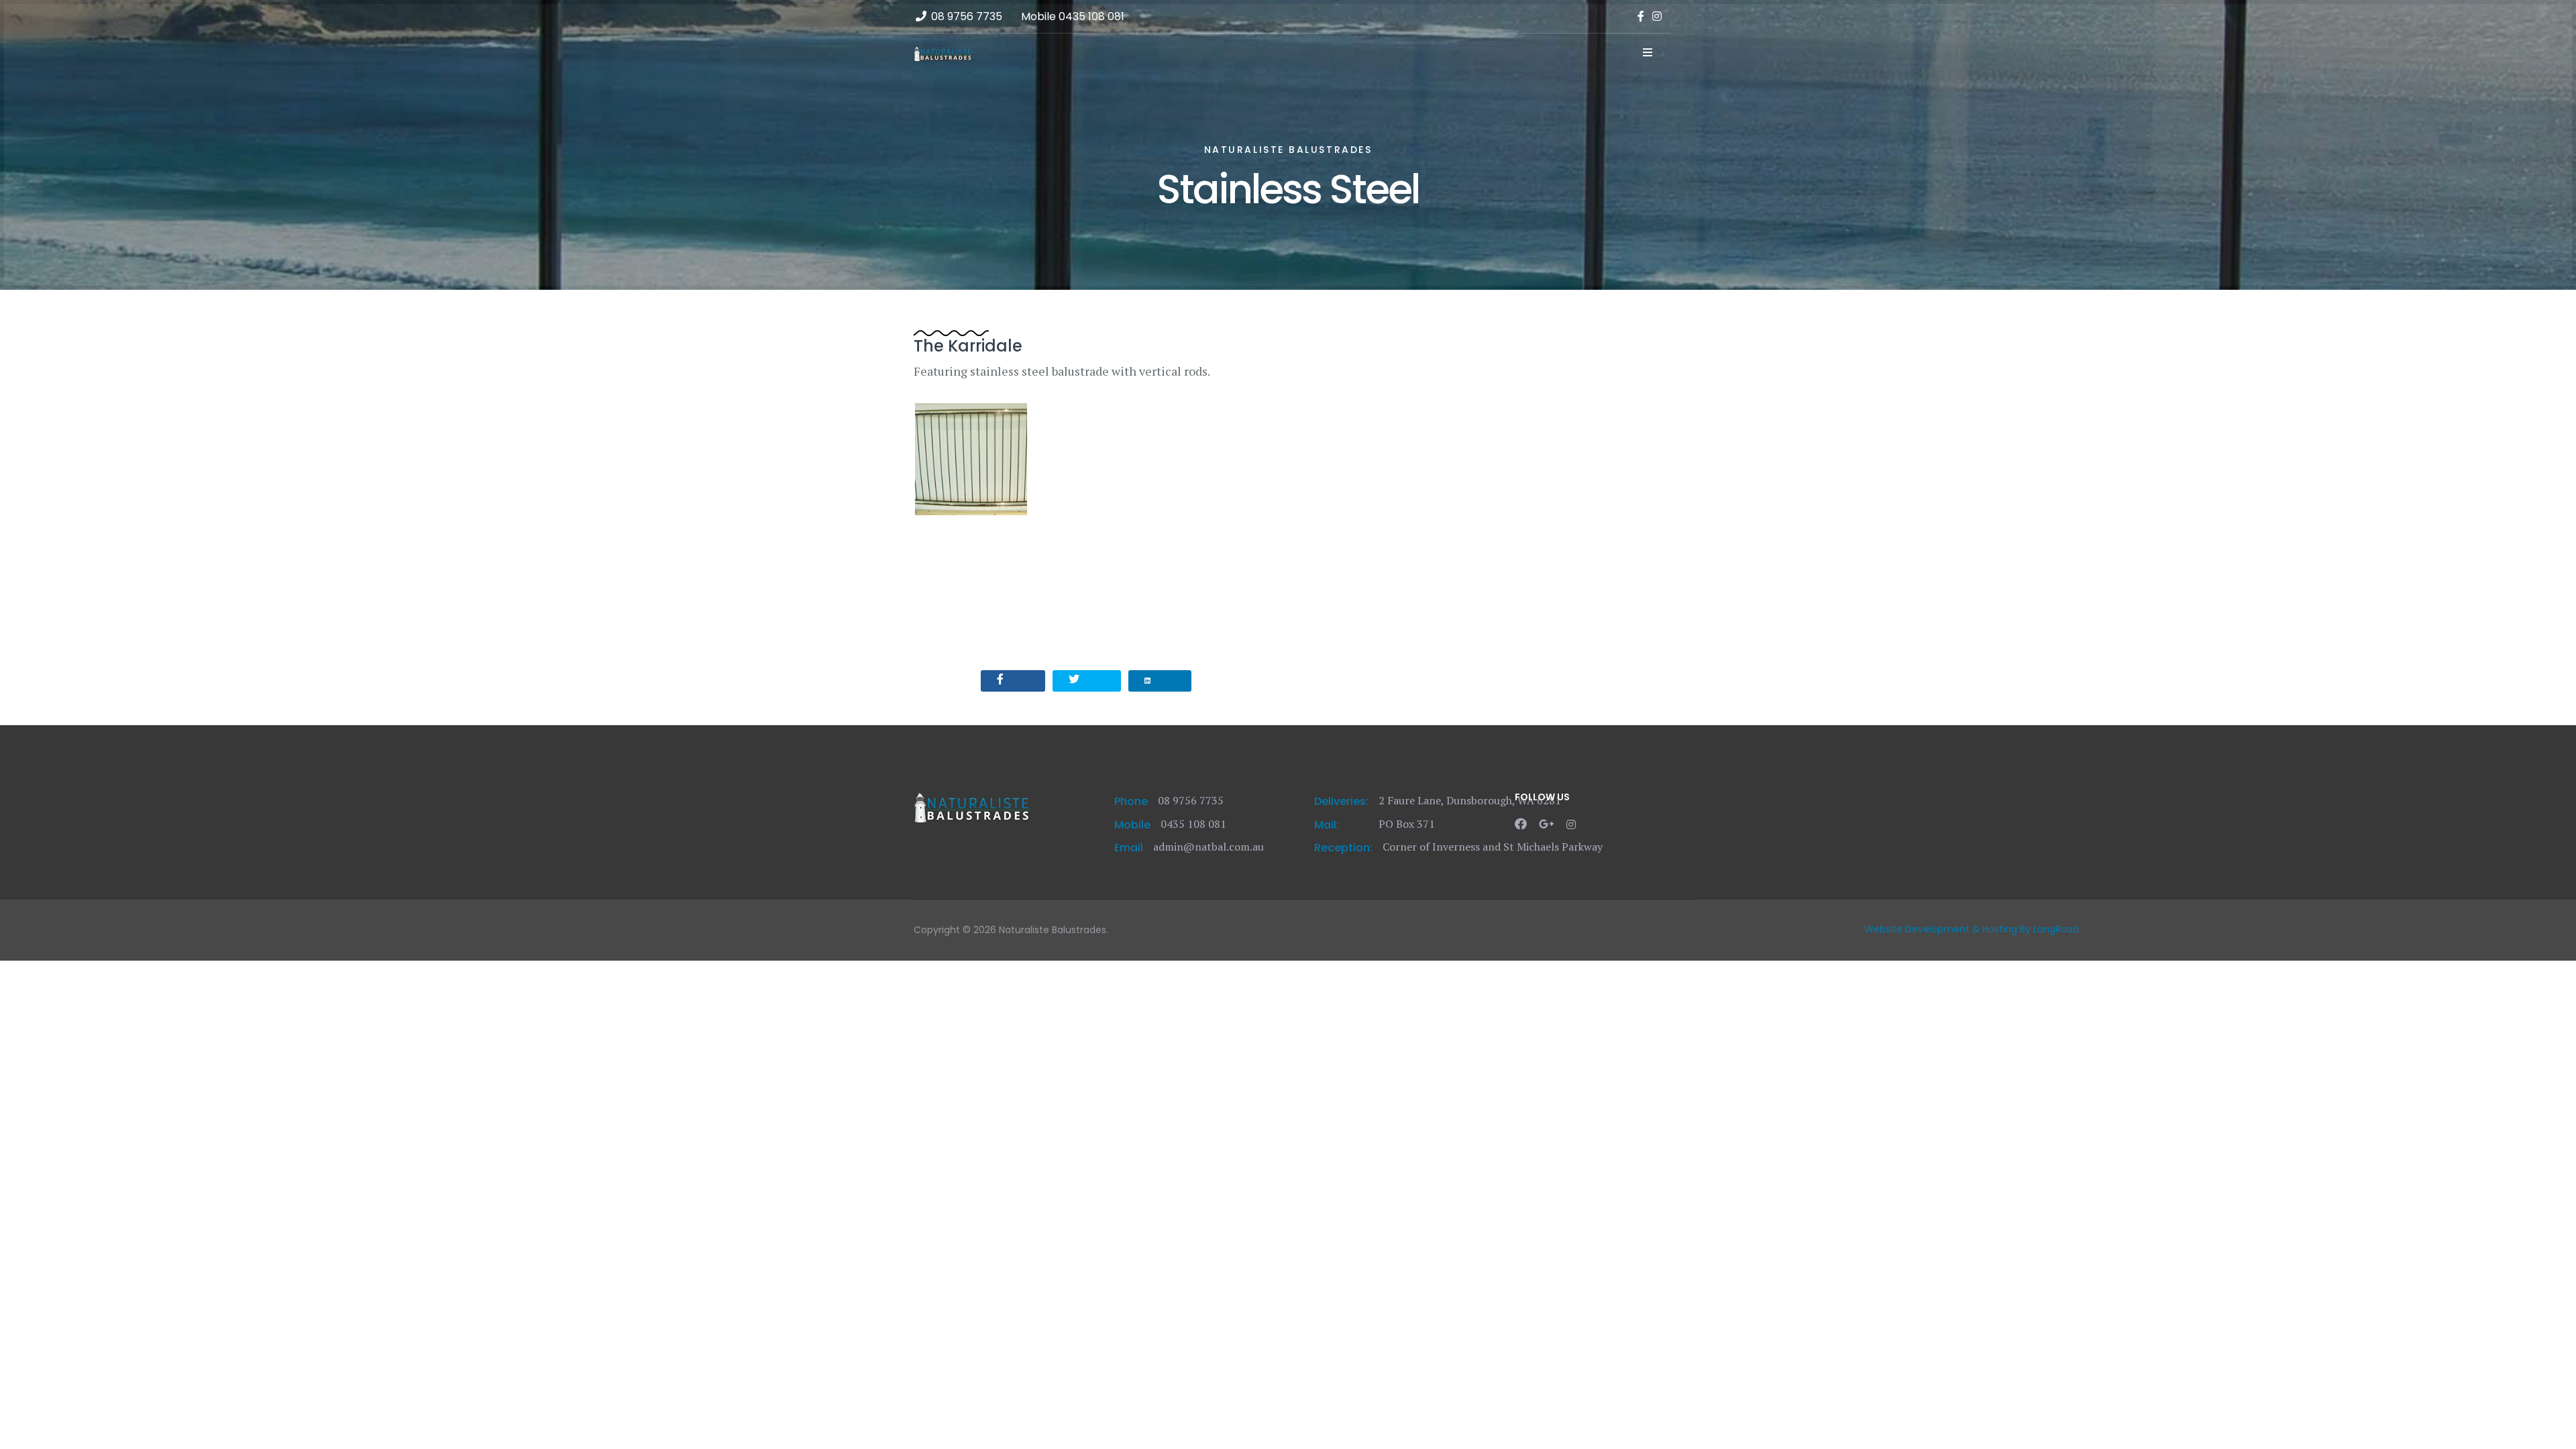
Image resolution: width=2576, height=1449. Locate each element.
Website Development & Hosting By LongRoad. (1973, 929)
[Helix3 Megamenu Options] (1648, 52)
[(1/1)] (971, 459)
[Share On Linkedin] (1160, 681)
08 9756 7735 (967, 16)
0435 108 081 (1091, 16)
